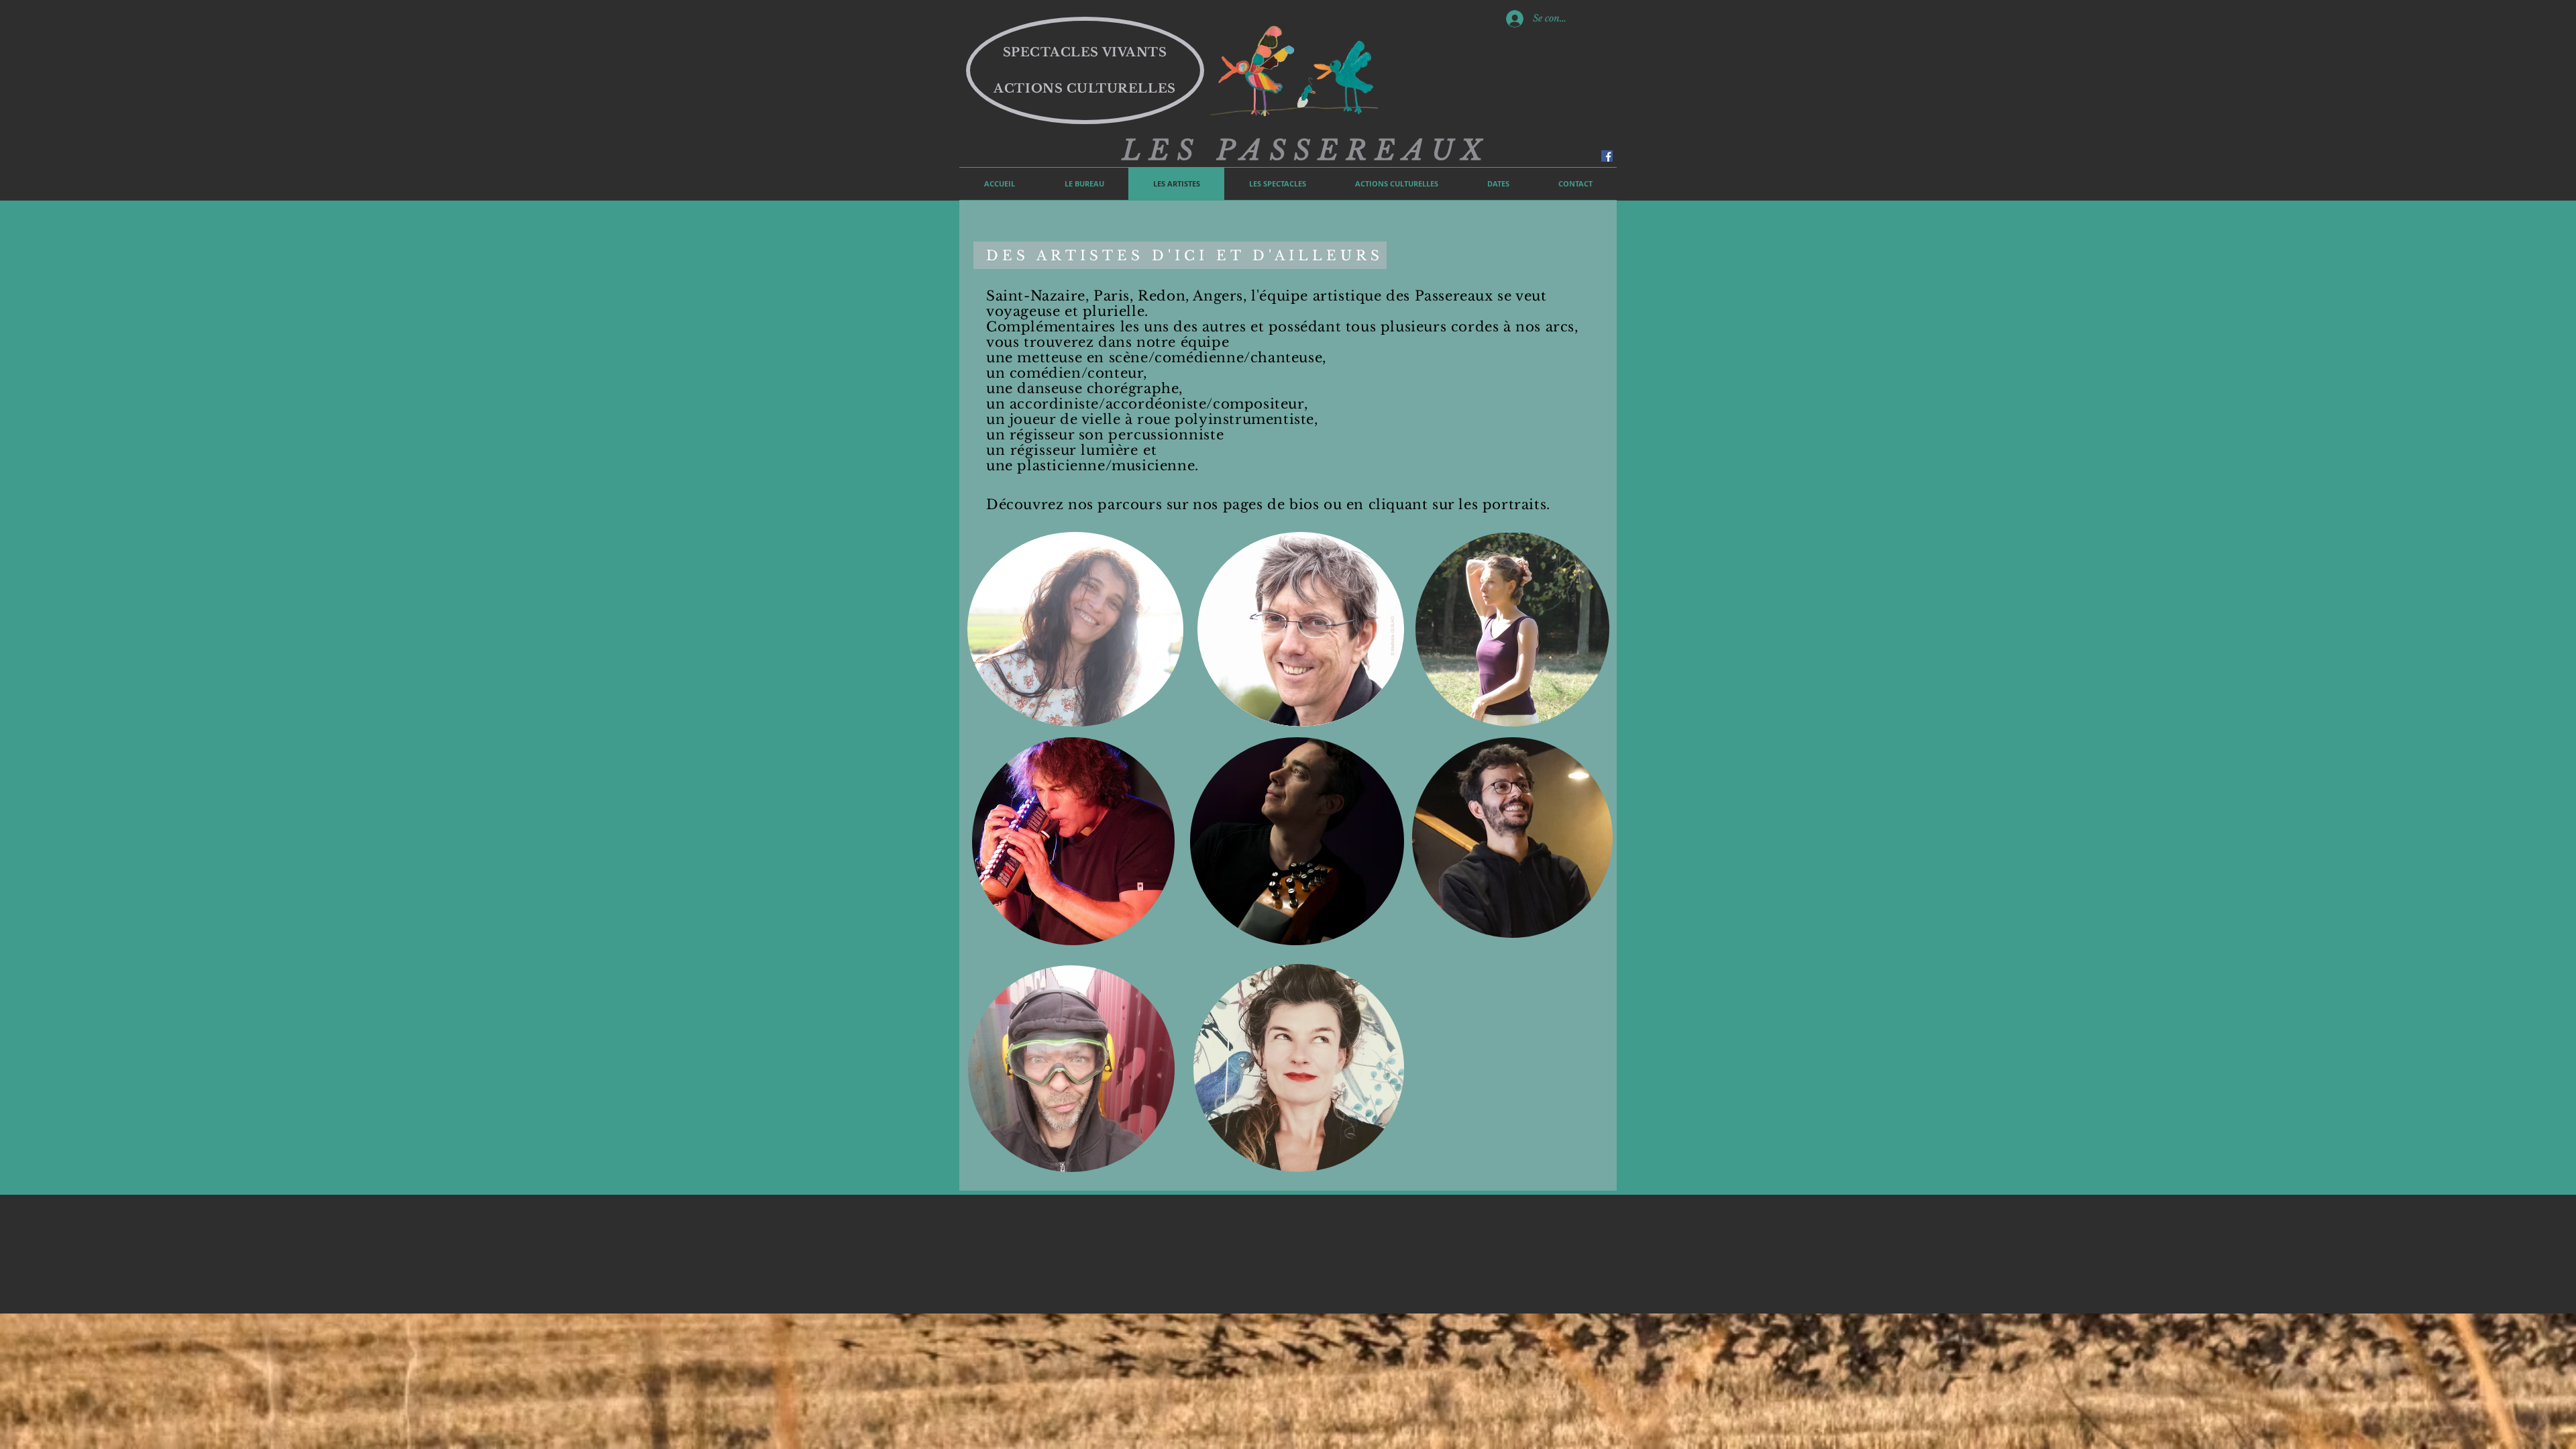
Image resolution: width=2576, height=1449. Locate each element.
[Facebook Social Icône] (1607, 156)
